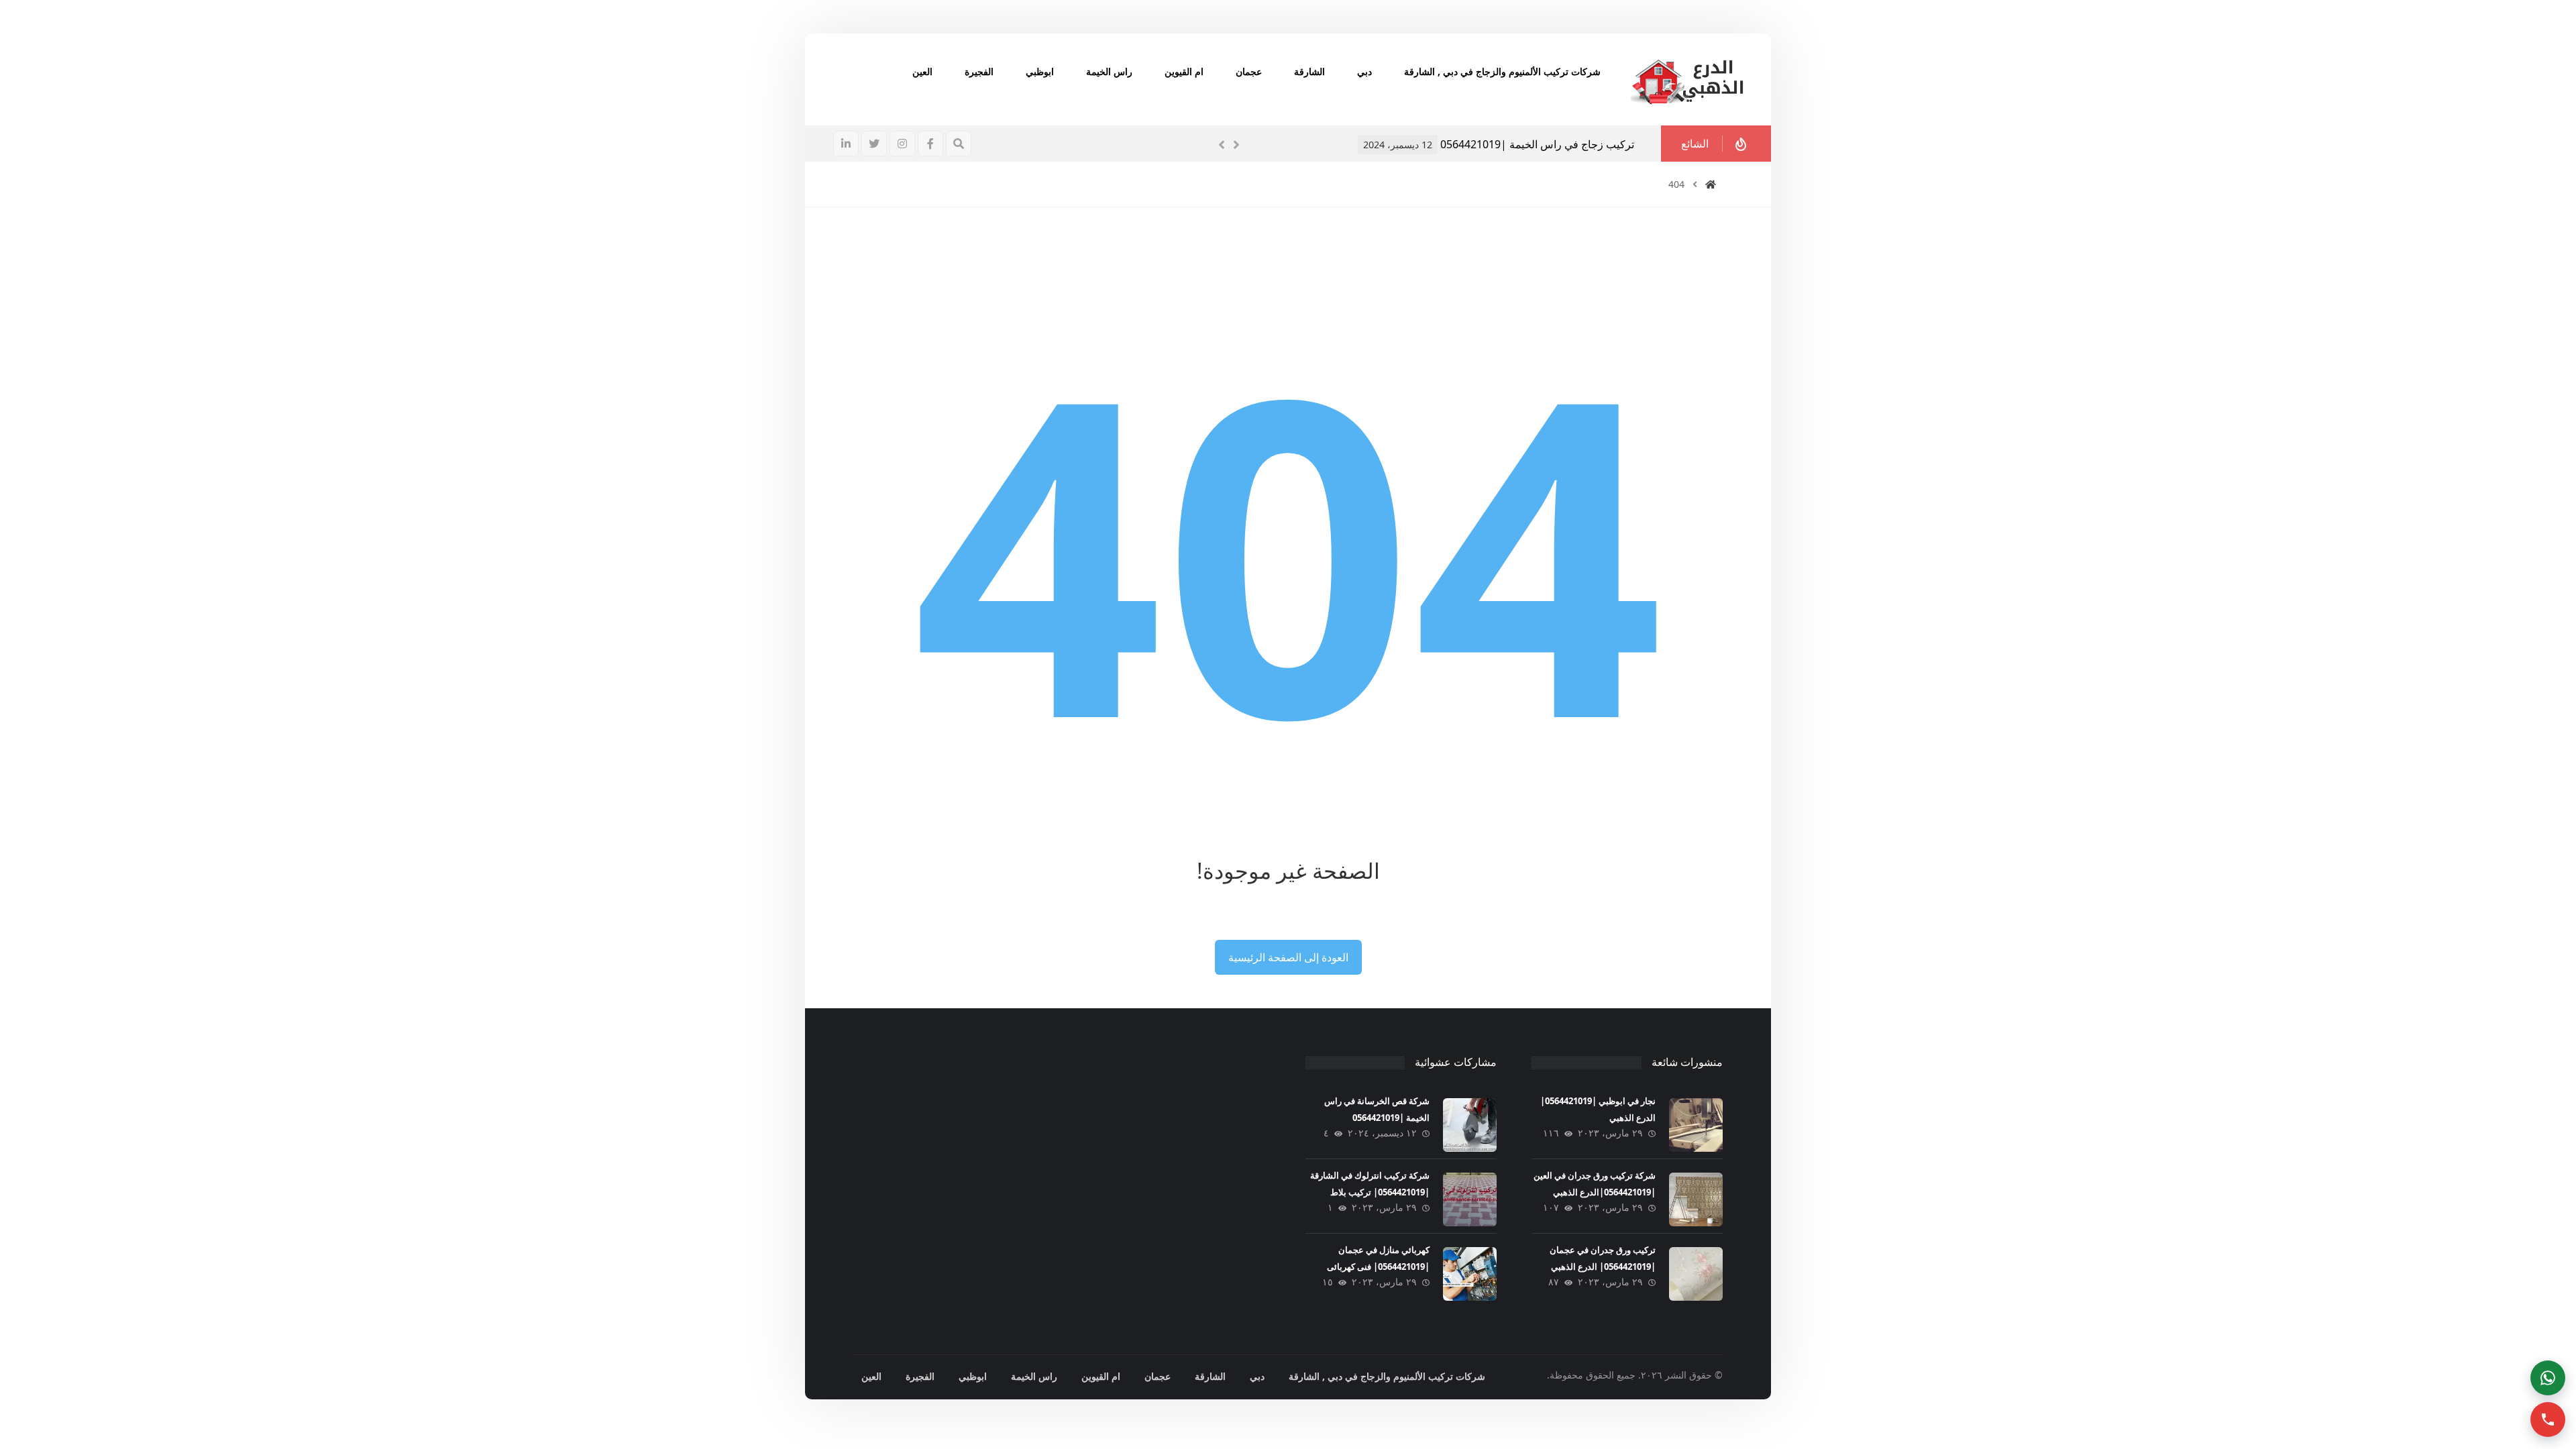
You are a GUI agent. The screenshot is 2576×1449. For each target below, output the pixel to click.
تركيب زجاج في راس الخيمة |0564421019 (1264, 144)
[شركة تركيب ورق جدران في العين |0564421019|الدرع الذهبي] (1696, 1199)
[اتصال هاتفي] (2548, 1419)
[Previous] (1222, 145)
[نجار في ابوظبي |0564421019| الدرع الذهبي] (1696, 1125)
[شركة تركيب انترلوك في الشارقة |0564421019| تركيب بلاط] (1470, 1199)
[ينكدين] (846, 144)
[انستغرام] (902, 144)
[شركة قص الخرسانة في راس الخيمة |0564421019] (1470, 1125)
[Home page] (1711, 184)
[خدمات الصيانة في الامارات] (1687, 79)
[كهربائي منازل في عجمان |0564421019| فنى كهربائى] (1470, 1274)
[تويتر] (874, 144)
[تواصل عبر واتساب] (2548, 1378)
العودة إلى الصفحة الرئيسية (1288, 957)
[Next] (1236, 145)
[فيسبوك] (930, 144)
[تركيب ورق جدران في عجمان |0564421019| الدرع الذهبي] (1696, 1274)
